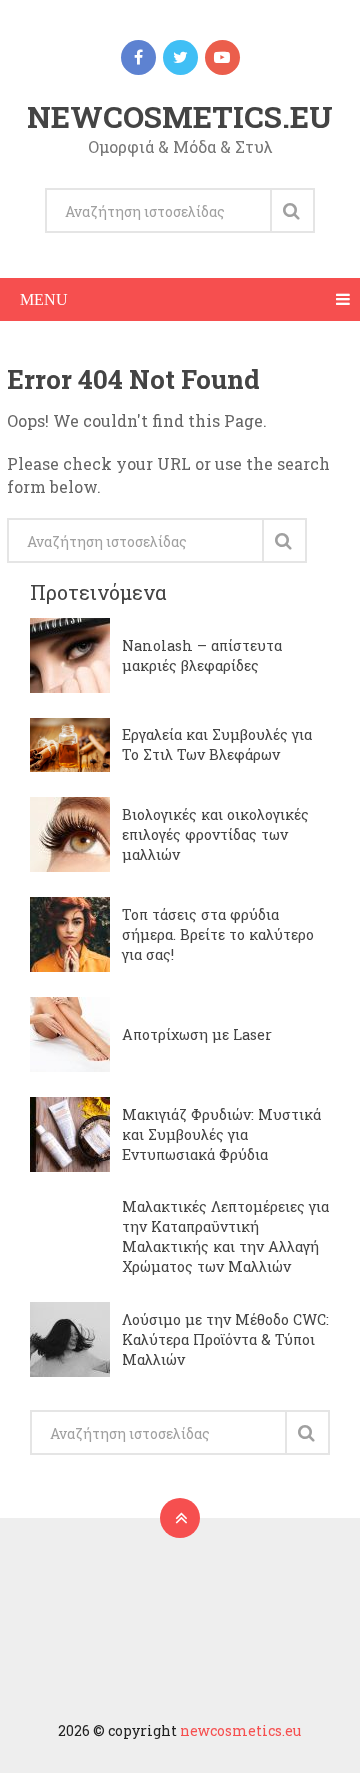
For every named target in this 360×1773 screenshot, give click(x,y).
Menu (44, 299)
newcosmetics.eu (180, 116)
